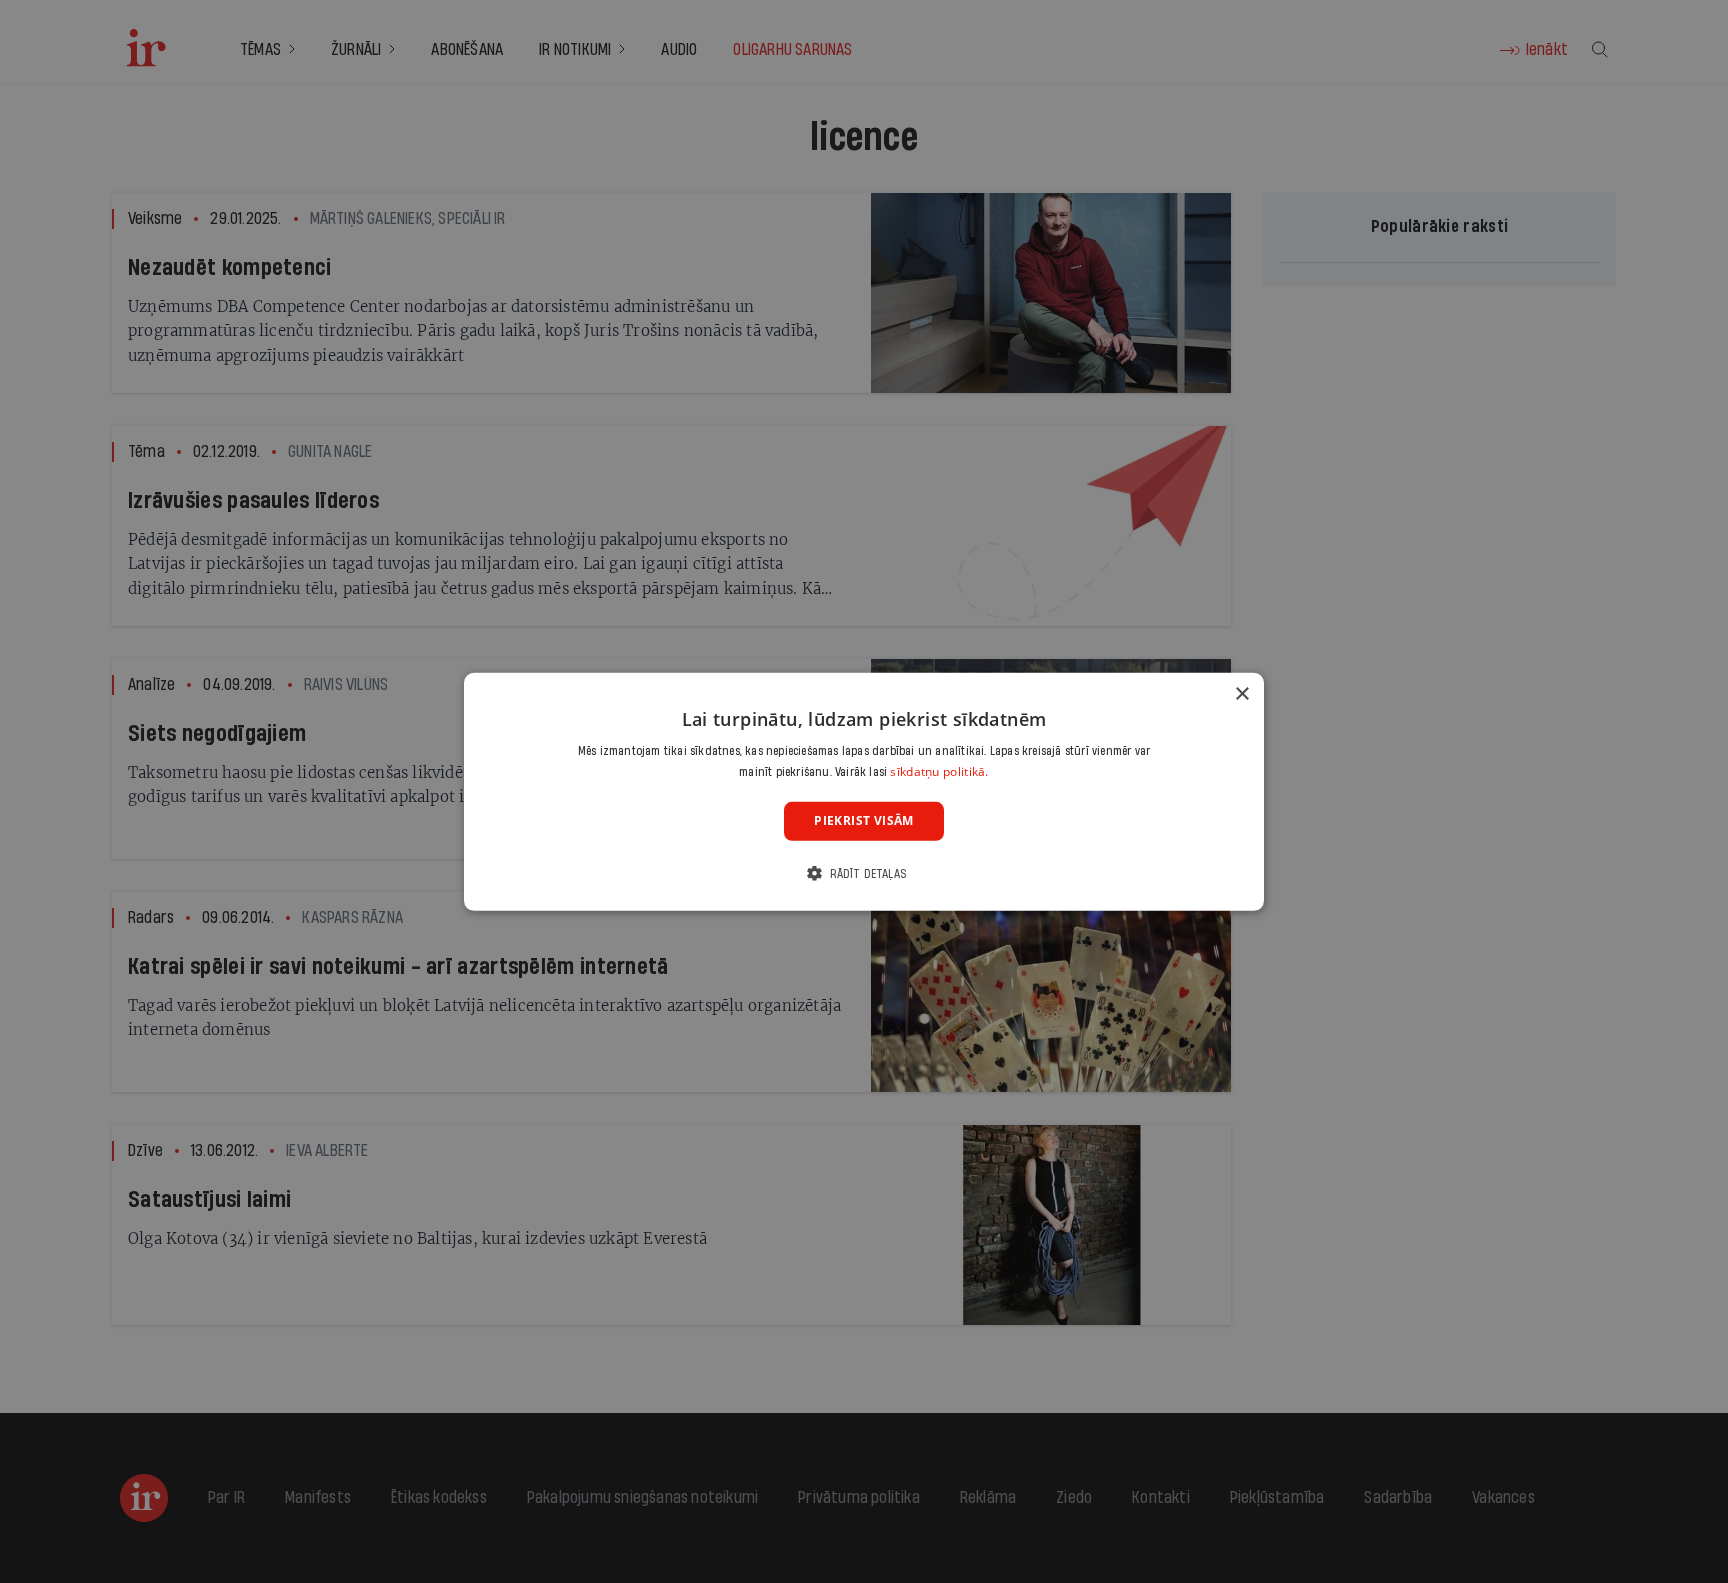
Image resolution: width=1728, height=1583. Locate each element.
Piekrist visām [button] (864, 820)
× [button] (1241, 693)
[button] (864, 873)
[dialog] (864, 791)
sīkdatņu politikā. (939, 771)
